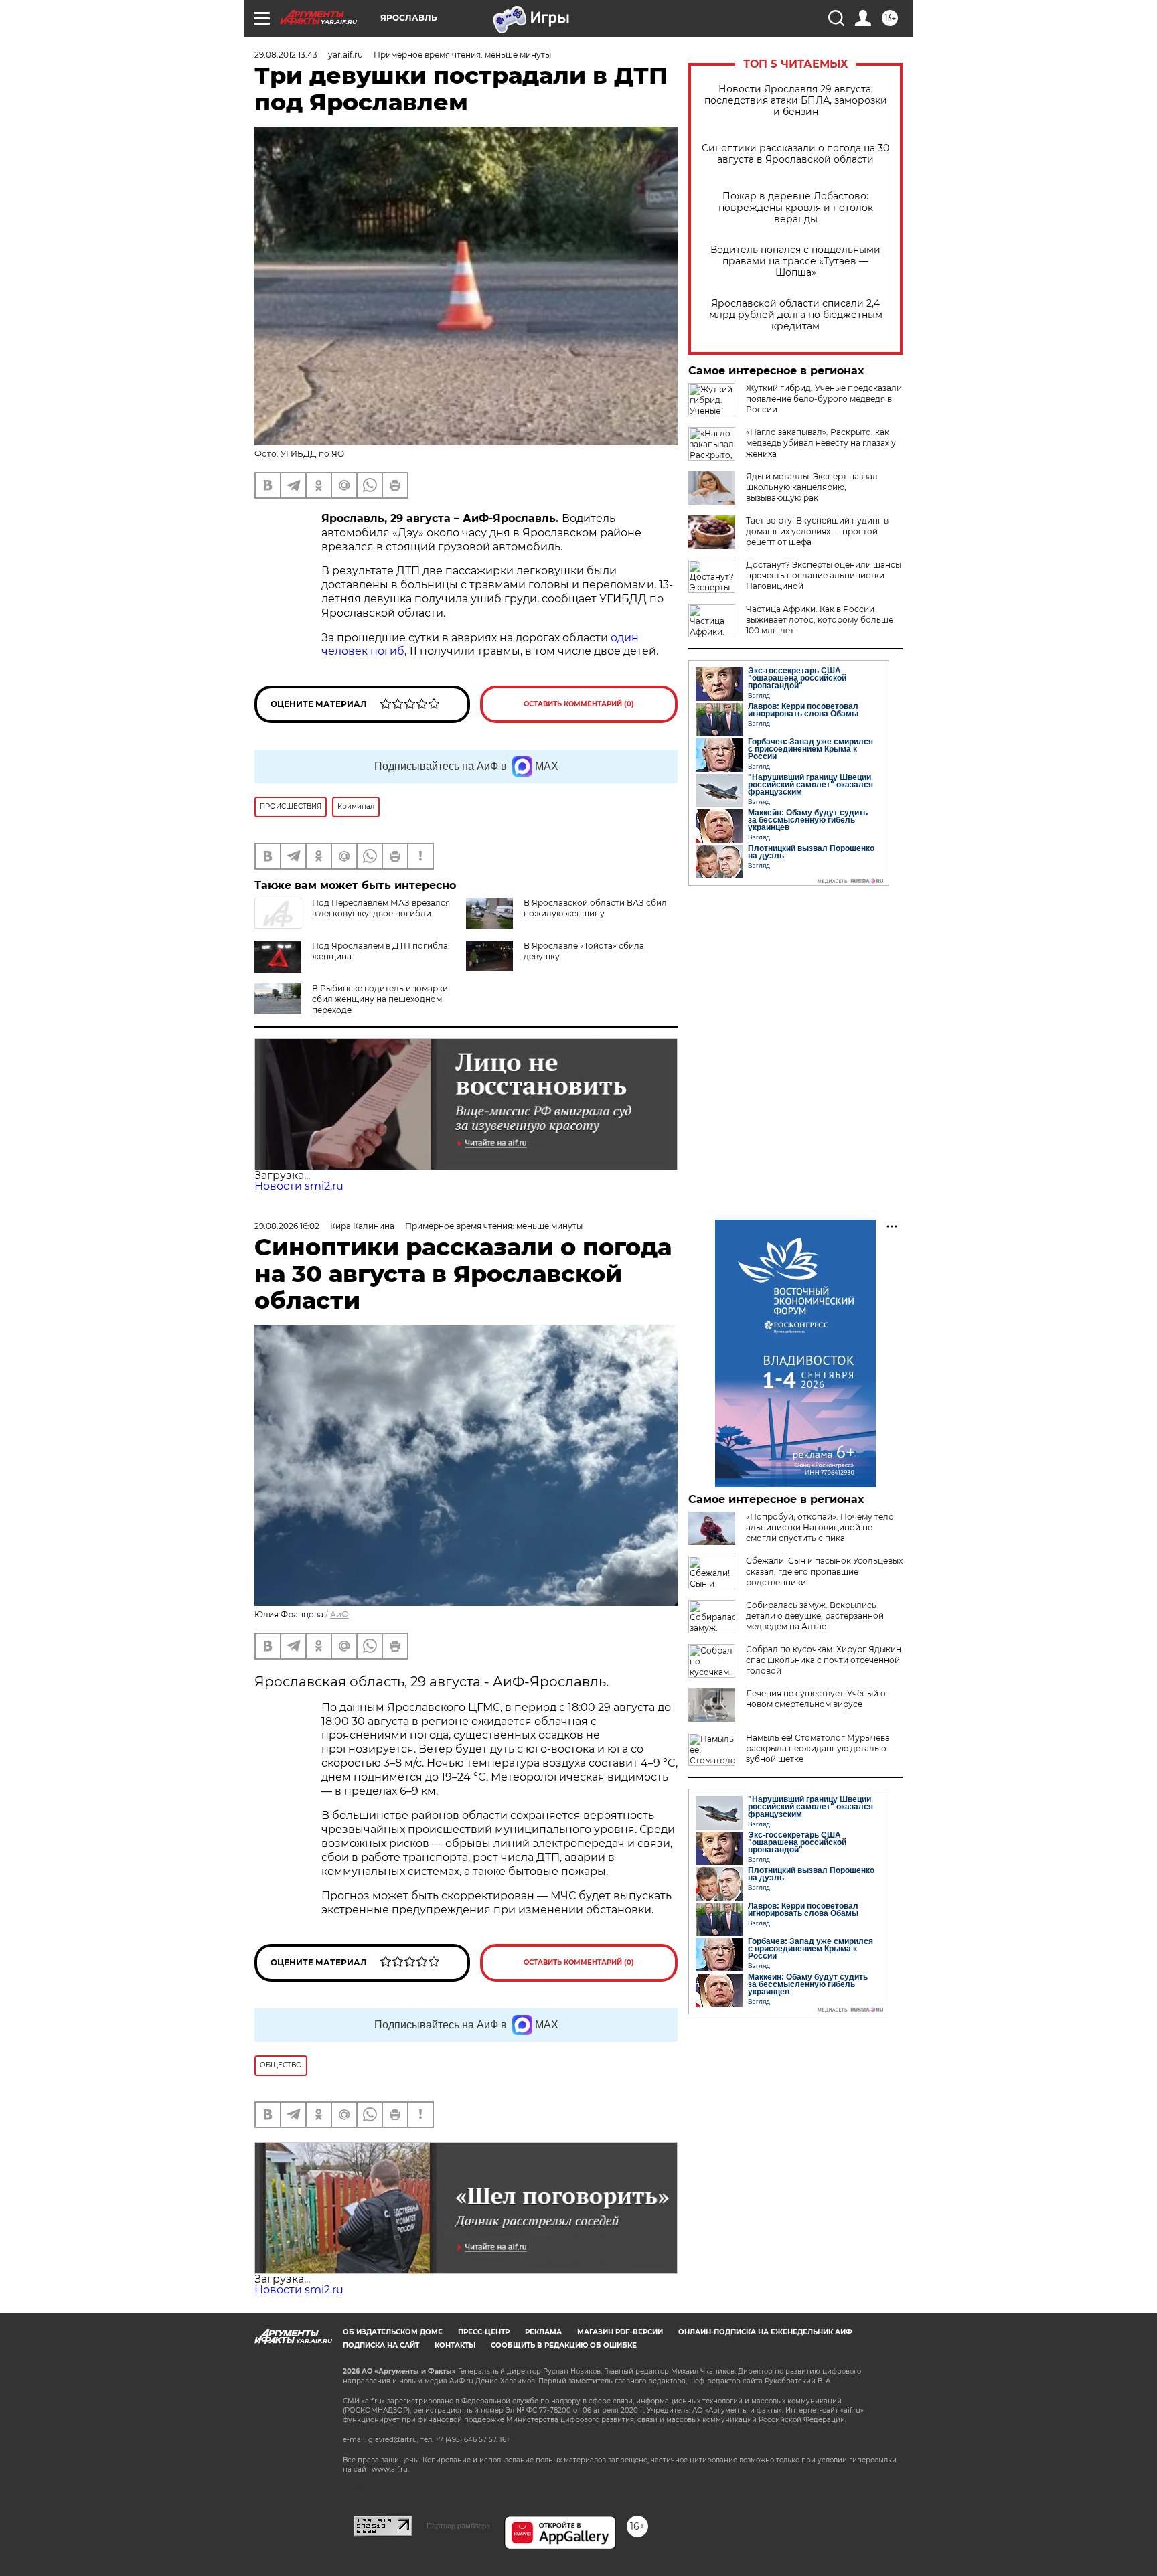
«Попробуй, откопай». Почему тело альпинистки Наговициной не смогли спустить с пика (820, 1527)
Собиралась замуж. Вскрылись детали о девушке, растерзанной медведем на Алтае (815, 1616)
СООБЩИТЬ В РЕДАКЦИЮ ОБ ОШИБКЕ (564, 2345)
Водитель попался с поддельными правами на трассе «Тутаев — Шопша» (795, 261)
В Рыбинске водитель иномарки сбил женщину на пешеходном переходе (380, 999)
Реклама (543, 2332)
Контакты (455, 2345)
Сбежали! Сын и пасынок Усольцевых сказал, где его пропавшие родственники (824, 1572)
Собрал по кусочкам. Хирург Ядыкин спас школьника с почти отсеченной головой (824, 1660)
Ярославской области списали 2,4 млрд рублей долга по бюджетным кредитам (796, 315)
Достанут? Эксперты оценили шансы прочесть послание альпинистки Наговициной (824, 575)
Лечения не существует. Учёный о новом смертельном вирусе (816, 1699)
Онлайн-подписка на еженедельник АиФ (765, 2332)
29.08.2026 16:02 (287, 1226)
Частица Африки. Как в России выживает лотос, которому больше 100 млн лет (820, 620)
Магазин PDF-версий (620, 2332)
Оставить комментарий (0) (579, 704)
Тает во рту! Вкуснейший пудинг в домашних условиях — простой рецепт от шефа (817, 531)
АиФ (339, 1614)
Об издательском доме (393, 2332)
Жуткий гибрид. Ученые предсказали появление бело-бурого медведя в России (824, 399)
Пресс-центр (484, 2332)
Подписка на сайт (381, 2345)
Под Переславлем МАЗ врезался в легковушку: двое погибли (381, 908)
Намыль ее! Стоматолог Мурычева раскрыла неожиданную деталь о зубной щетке (818, 1748)
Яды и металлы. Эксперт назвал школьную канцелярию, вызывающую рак (812, 487)
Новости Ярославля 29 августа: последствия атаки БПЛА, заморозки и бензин (796, 101)
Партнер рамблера (458, 2526)
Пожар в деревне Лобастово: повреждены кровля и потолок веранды (796, 208)
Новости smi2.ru (299, 1186)
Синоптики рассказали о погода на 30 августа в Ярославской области (795, 154)
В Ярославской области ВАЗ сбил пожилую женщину (595, 908)
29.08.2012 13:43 (286, 55)
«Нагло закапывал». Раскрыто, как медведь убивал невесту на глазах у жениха (821, 443)
